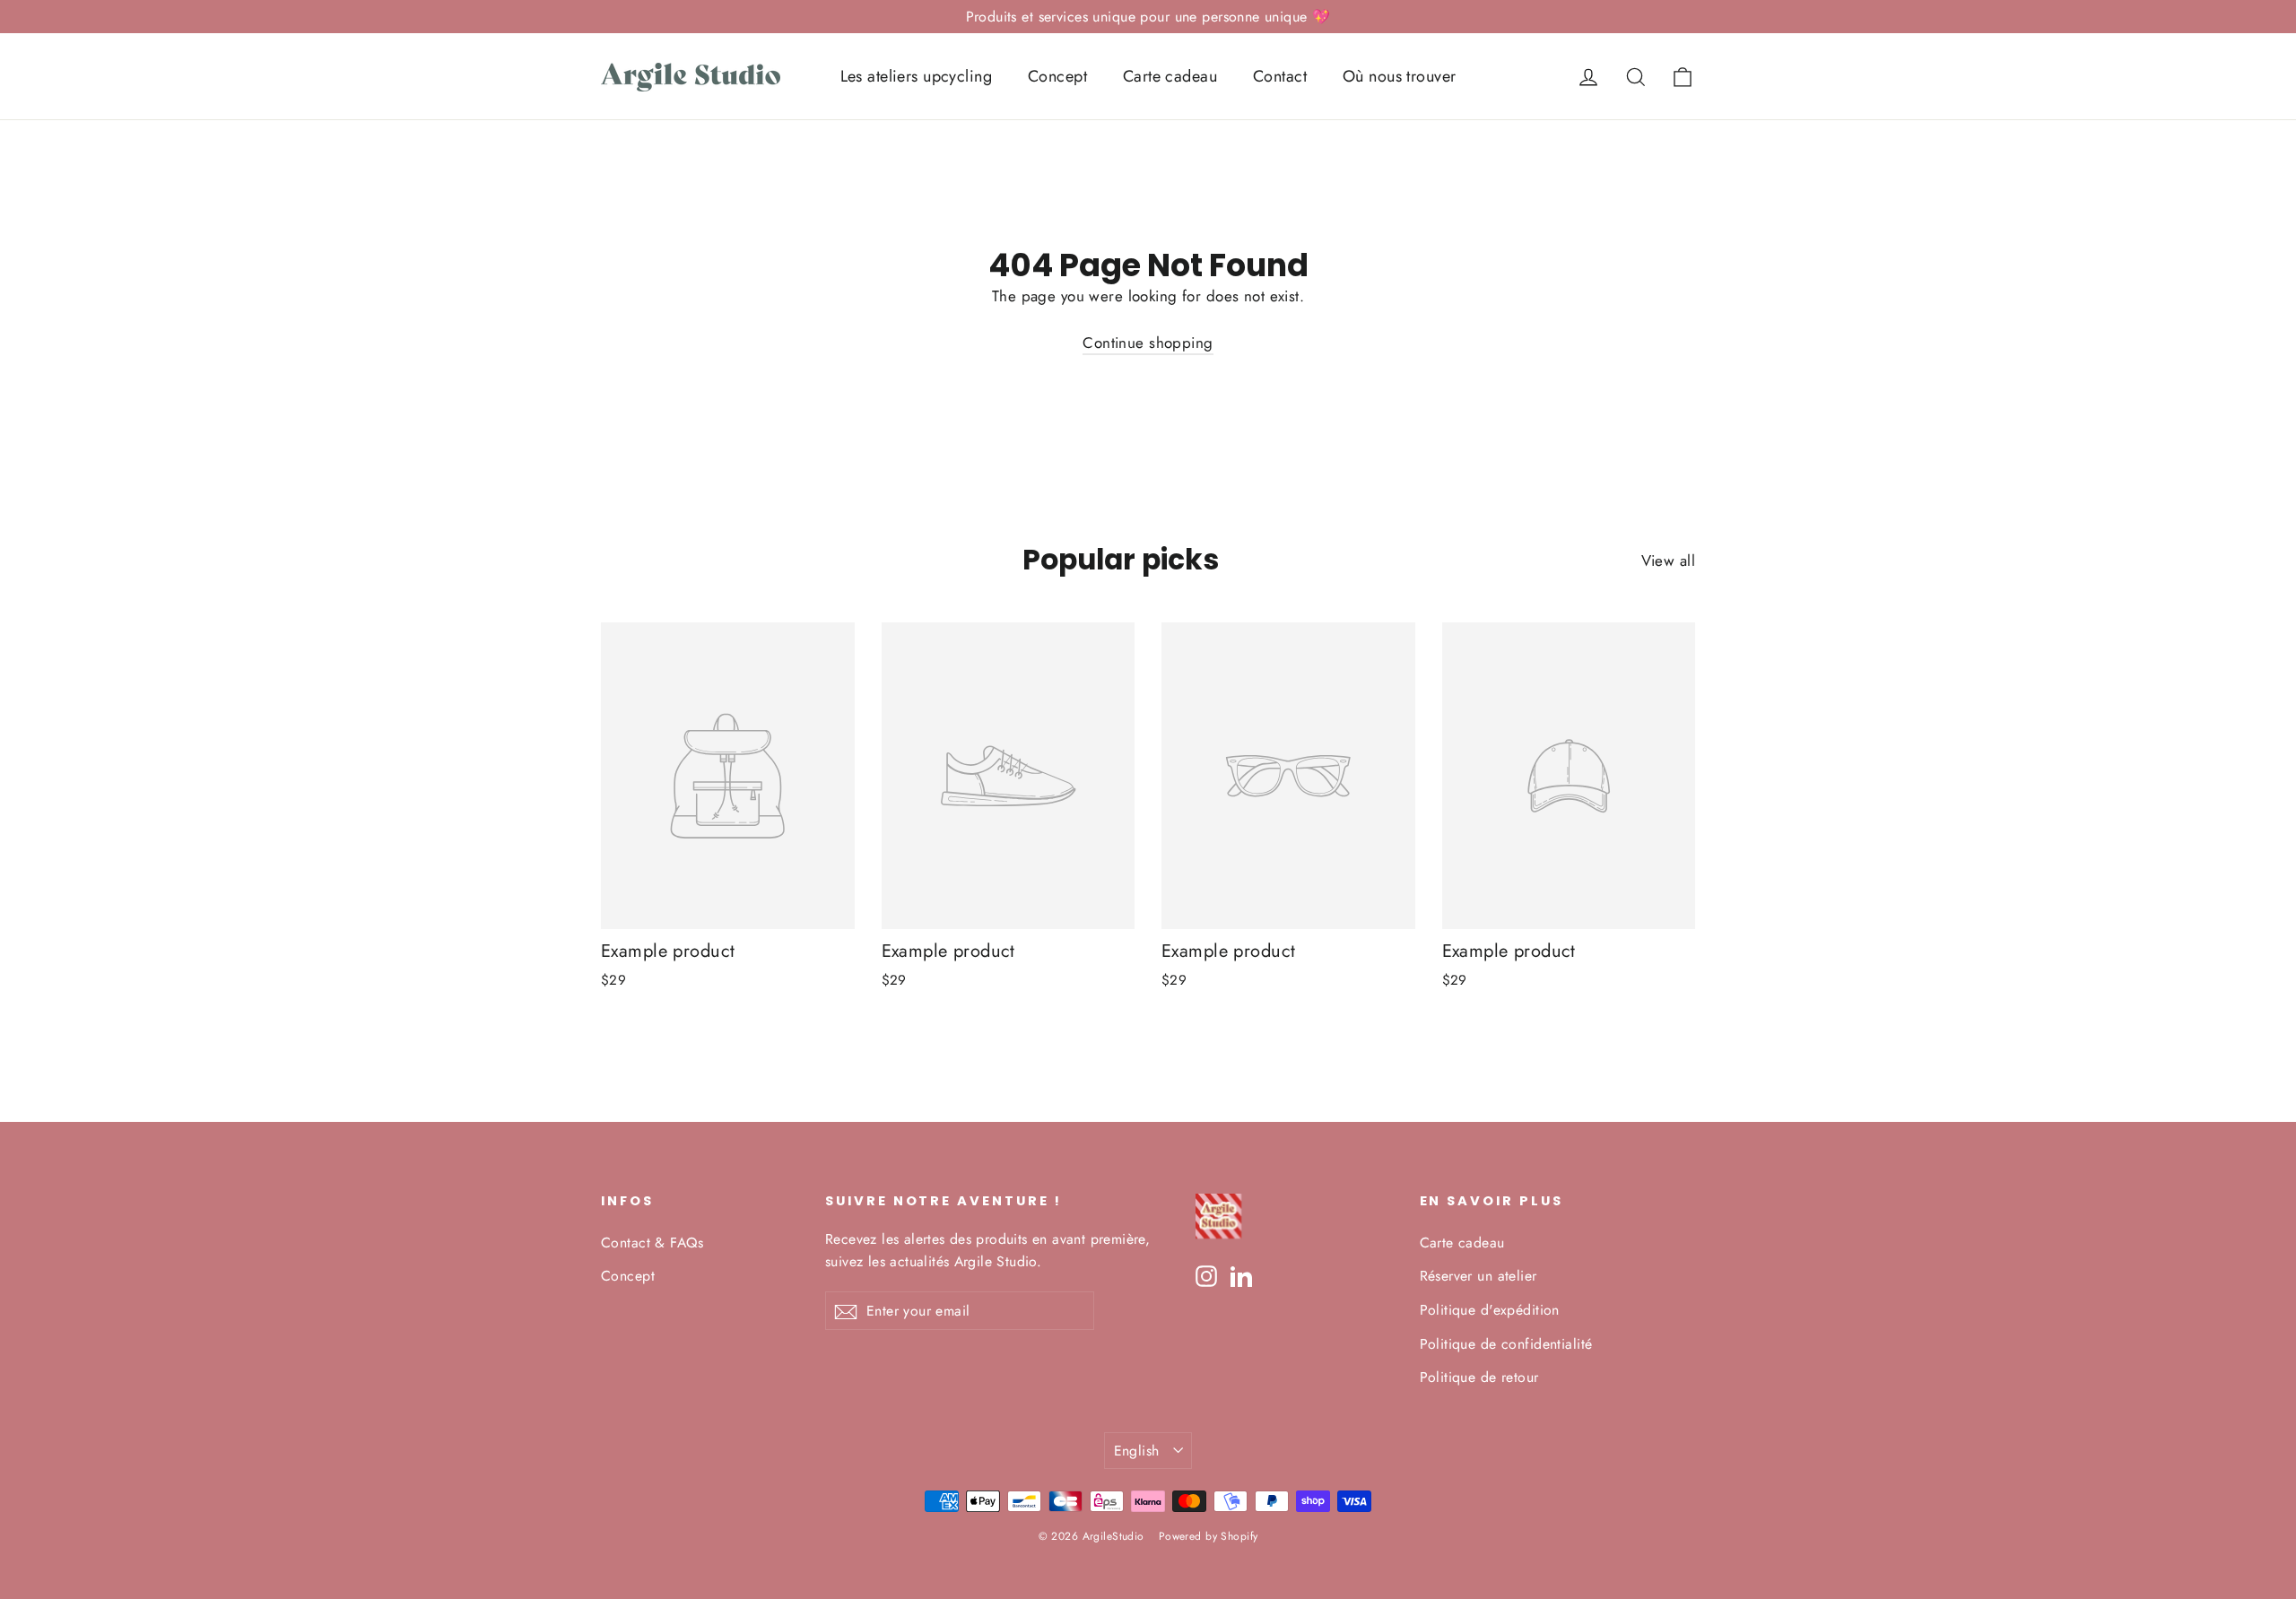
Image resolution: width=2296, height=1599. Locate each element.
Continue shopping (1148, 343)
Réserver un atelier (1478, 1276)
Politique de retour (1479, 1377)
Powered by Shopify (1209, 1536)
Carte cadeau (1170, 76)
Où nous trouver (1399, 76)
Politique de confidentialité (1506, 1344)
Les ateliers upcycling (916, 76)
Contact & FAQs (652, 1243)
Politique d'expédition (1490, 1310)
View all (1668, 561)
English (1137, 1451)
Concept (1057, 76)
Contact (1280, 76)
